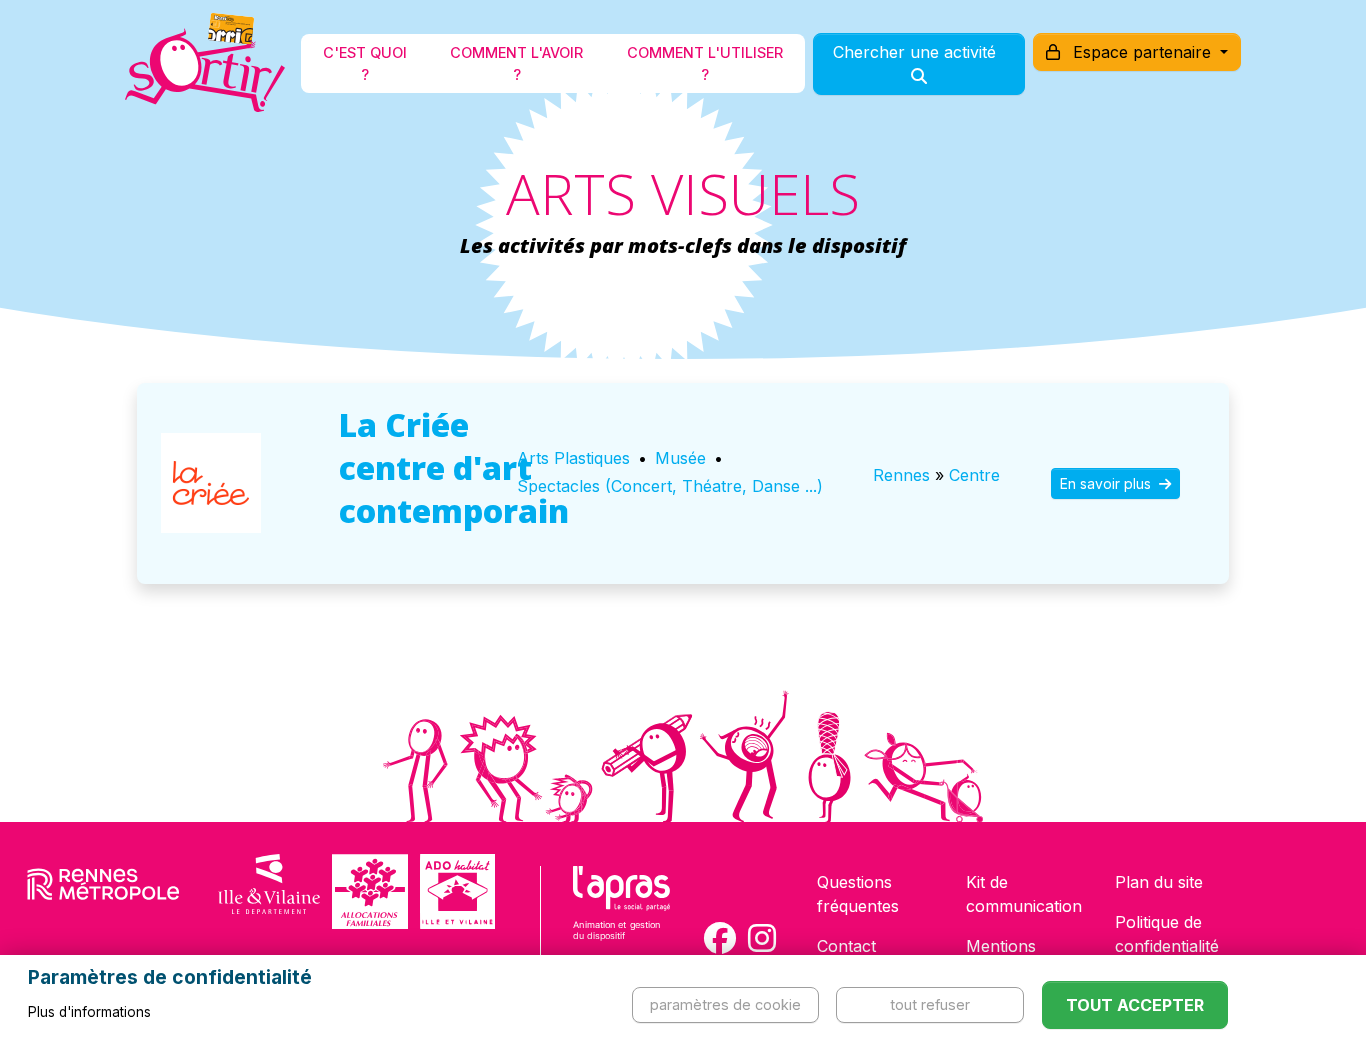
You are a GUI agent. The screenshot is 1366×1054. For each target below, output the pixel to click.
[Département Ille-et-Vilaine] (269, 891)
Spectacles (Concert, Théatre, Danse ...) (670, 486)
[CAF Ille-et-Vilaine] (370, 891)
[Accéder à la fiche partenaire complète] (211, 483)
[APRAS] (621, 916)
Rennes (901, 475)
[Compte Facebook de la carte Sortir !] (720, 938)
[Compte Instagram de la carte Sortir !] (762, 938)
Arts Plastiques (573, 458)
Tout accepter (1135, 1005)
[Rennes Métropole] (103, 891)
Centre (974, 475)
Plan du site (1159, 882)
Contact (846, 946)
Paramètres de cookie (725, 1004)
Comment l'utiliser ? (705, 63)
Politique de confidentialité (1167, 934)
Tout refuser (930, 1004)
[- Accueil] (205, 63)
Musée (680, 458)
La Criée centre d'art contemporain (454, 467)
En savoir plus (1107, 483)
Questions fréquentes (858, 894)
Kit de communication (1024, 894)
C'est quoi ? (365, 63)
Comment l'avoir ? (516, 63)
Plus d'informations (89, 1012)
